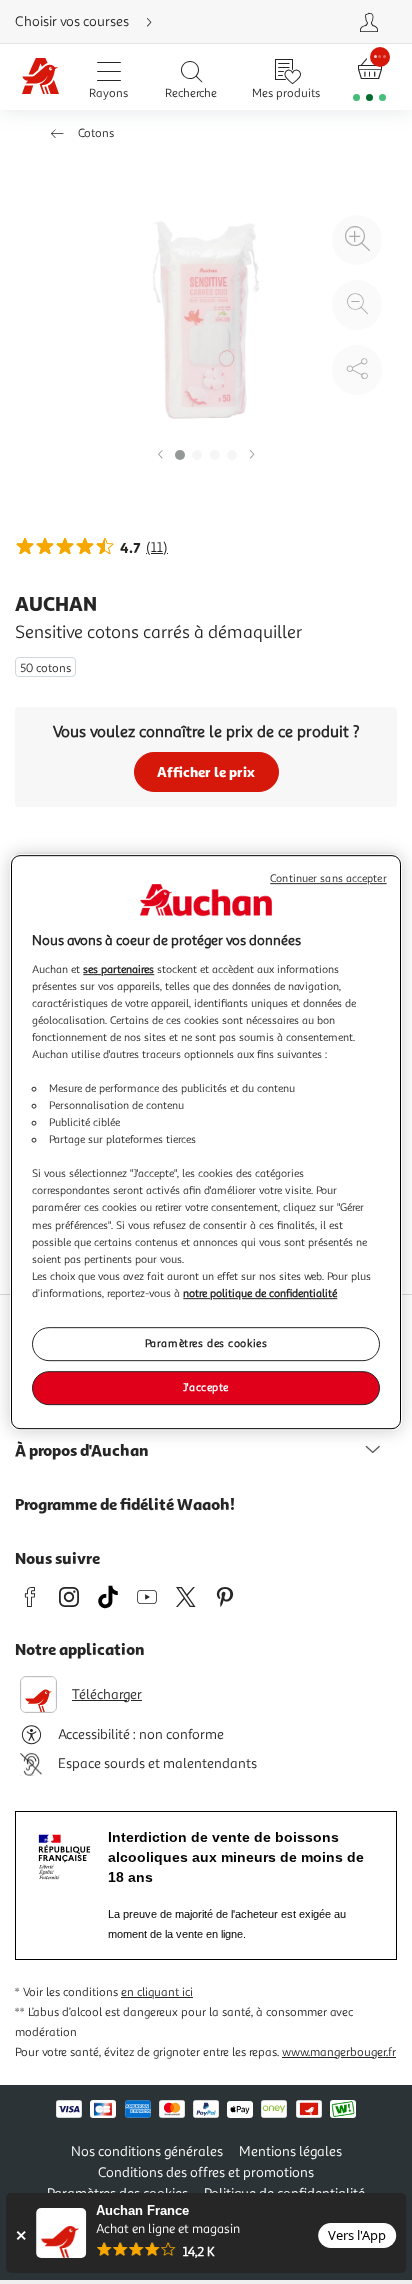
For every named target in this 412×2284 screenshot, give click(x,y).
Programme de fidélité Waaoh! (125, 1504)
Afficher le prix (206, 771)
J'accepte (206, 1387)
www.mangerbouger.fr (339, 2052)
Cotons (96, 133)
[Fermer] (20, 2235)
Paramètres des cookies (206, 1343)
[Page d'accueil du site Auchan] (41, 77)
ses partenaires (118, 969)
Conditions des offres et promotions (206, 2172)
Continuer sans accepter (328, 878)
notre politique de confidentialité (260, 1293)
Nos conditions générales (147, 2151)
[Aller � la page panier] (369, 77)
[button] (160, 455)
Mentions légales (290, 2151)
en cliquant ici (157, 1992)
